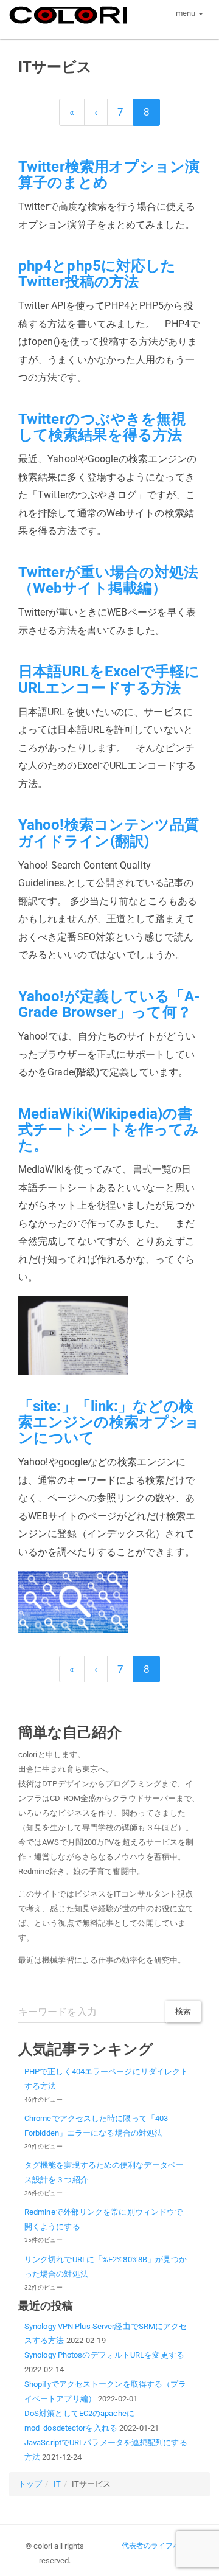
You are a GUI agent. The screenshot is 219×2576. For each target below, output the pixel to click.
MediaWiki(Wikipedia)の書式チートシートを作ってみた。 (109, 1130)
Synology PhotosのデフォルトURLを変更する (104, 2355)
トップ (30, 2484)
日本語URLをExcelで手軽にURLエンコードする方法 (109, 679)
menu (187, 13)
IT (57, 2484)
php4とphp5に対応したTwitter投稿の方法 (97, 274)
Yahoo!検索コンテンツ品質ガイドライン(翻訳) (109, 833)
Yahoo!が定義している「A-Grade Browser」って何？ (109, 1004)
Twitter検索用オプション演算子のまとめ (109, 175)
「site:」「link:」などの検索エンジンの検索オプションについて (109, 1422)
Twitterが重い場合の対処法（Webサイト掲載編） (109, 580)
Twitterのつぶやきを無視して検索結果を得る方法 (102, 427)
